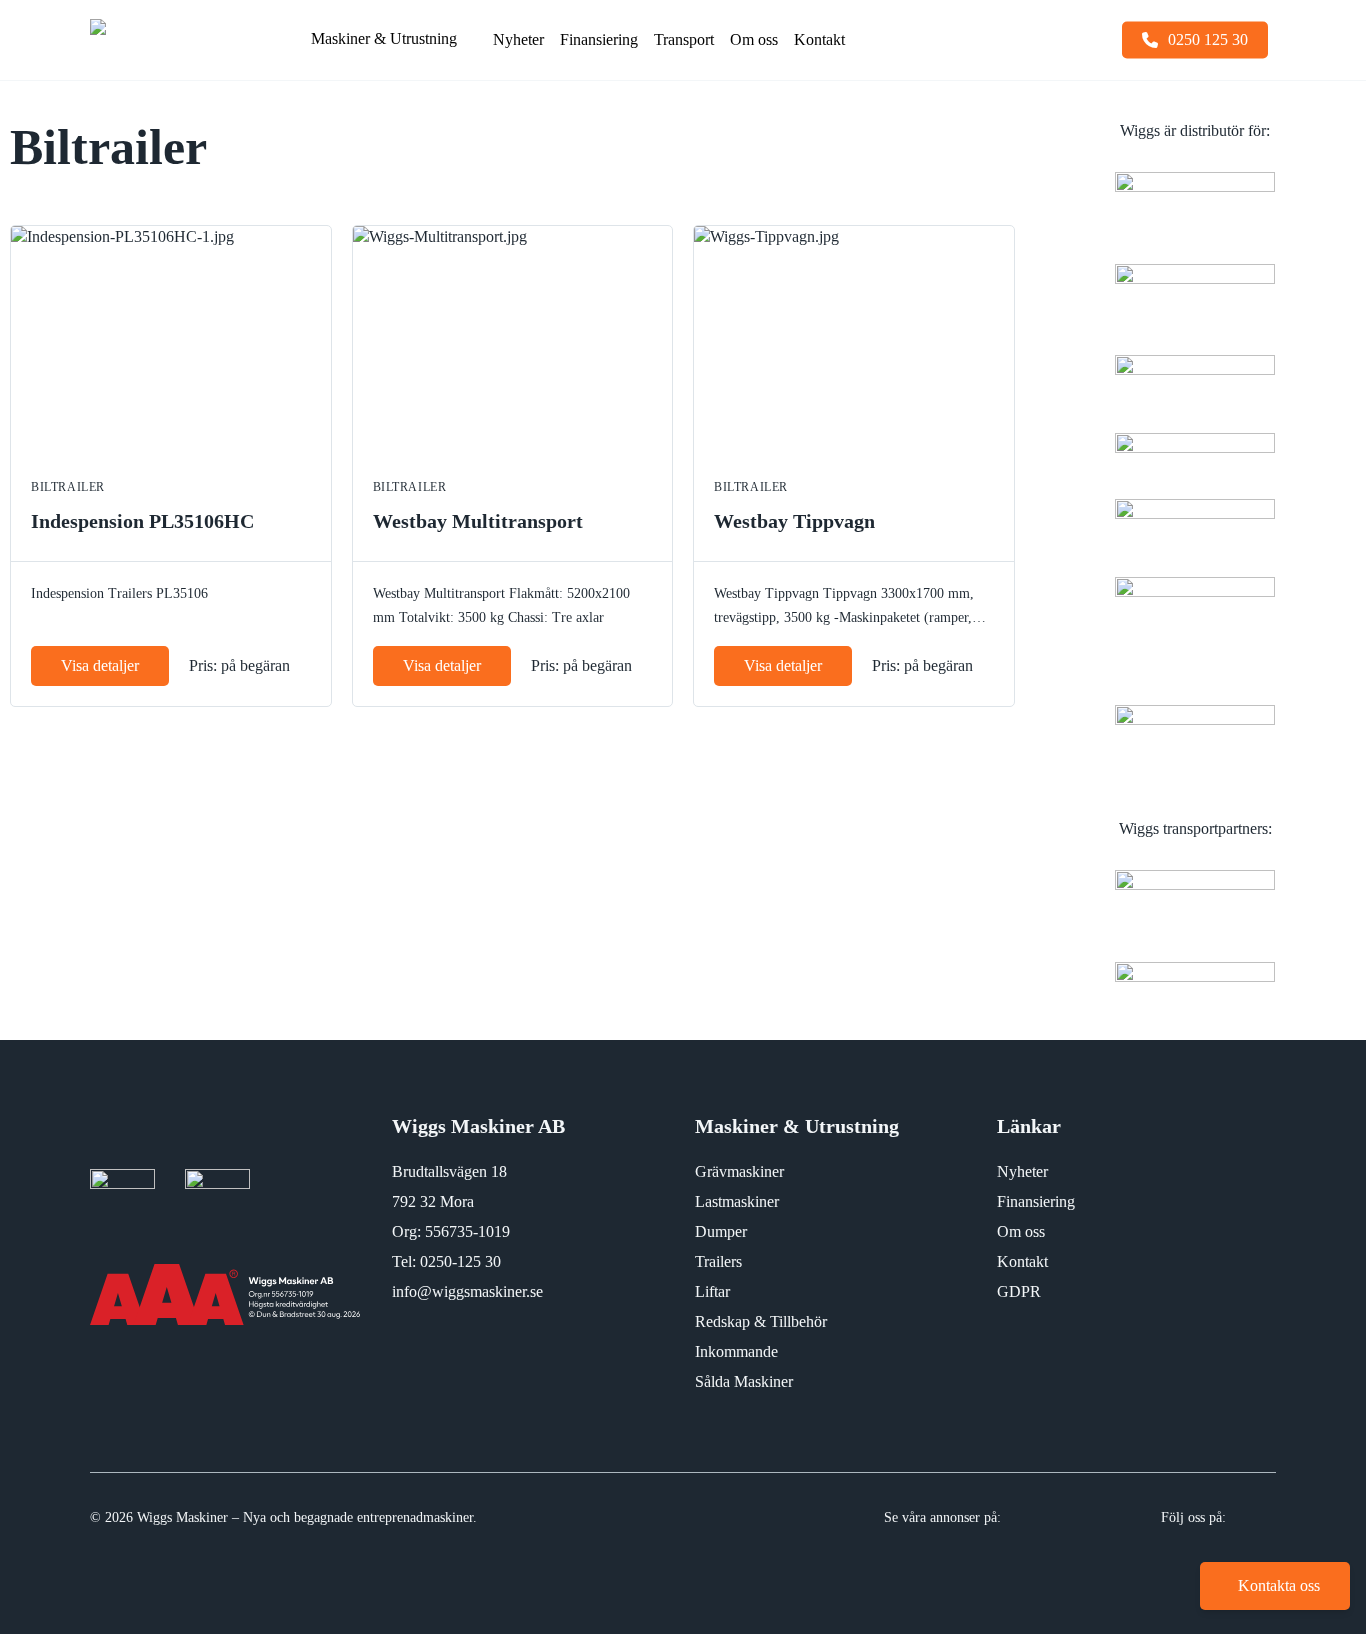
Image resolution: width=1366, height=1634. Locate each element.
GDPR (1019, 1291)
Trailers (718, 1261)
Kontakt (1022, 1261)
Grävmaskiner (739, 1171)
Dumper (721, 1231)
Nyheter (1022, 1171)
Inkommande (736, 1351)
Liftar (712, 1291)
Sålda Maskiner (744, 1381)
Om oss (1021, 1231)
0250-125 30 (460, 1261)
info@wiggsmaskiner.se (467, 1291)
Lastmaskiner (737, 1201)
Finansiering (1036, 1201)
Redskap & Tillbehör (761, 1321)
